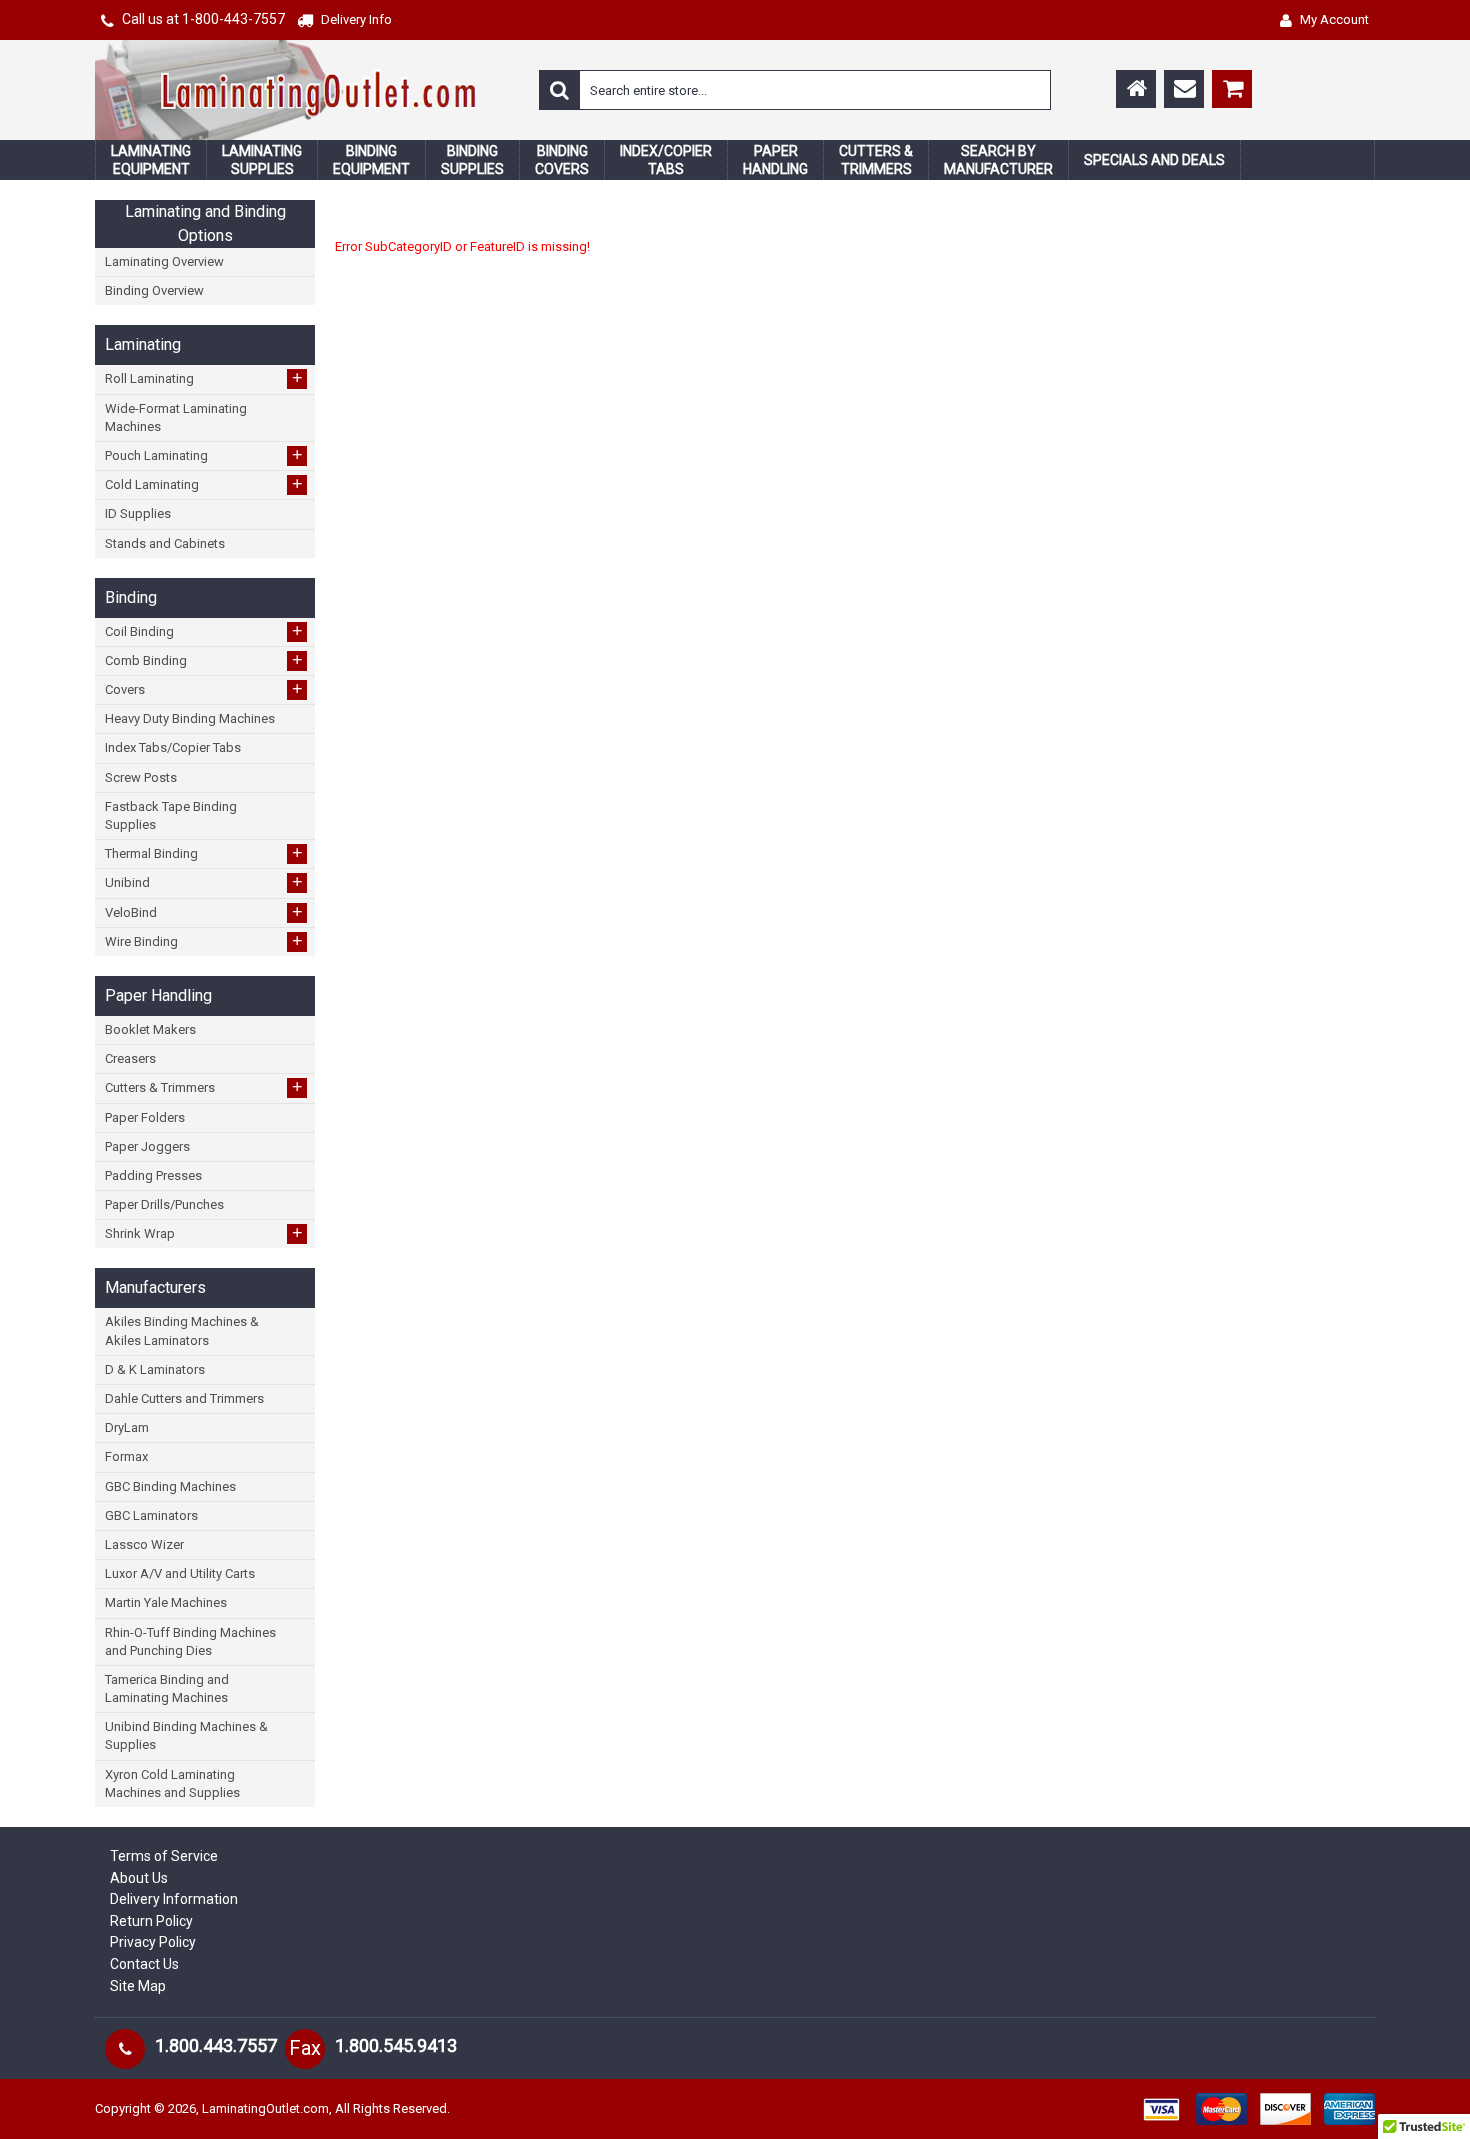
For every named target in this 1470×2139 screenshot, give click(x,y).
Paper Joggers (147, 1146)
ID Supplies (138, 513)
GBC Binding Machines (170, 1486)
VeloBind (204, 912)
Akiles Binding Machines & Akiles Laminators (182, 1330)
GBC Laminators (151, 1515)
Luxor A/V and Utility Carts (180, 1573)
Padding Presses (153, 1175)
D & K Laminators (155, 1369)
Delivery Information (174, 1899)
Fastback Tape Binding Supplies (171, 815)
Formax (126, 1456)
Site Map (138, 1986)
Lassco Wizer (144, 1544)
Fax (305, 2048)
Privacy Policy (153, 1942)
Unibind (204, 882)
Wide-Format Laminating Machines (176, 417)
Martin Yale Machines (166, 1602)
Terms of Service (164, 1856)
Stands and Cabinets (165, 543)
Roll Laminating (204, 378)
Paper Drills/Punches (164, 1204)
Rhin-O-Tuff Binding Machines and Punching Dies (190, 1641)
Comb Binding (204, 660)
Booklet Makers (150, 1029)
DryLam (127, 1427)
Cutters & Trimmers (204, 1087)
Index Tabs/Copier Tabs (173, 747)
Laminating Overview (164, 261)
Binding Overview (154, 290)
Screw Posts (141, 777)
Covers (204, 689)
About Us (139, 1878)
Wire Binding (204, 941)
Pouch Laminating (204, 455)
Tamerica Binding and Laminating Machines (167, 1688)
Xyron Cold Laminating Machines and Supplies (172, 1783)
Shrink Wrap (204, 1233)
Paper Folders (145, 1117)
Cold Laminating (204, 484)
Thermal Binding (204, 853)
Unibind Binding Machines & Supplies (186, 1735)
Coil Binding (204, 631)
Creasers (130, 1058)
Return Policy (151, 1921)
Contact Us (144, 1964)
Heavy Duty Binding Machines (190, 718)
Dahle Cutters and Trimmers (184, 1398)
